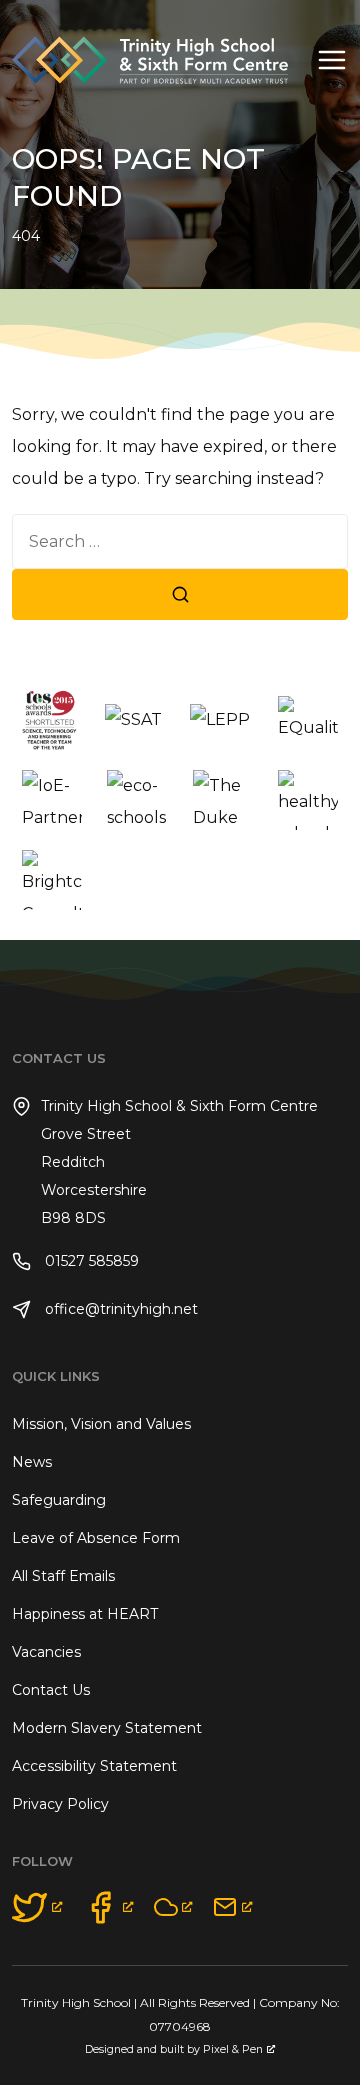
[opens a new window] (37, 1907)
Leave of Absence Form (96, 1538)
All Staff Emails (63, 1576)
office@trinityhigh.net (119, 1309)
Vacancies (46, 1652)
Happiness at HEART (85, 1614)
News (32, 1462)
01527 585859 (90, 1261)
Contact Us (51, 1690)
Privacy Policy (60, 1804)
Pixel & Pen (233, 2049)
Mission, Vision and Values (101, 1424)
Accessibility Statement (94, 1766)
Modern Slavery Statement (107, 1728)
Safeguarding (59, 1500)
